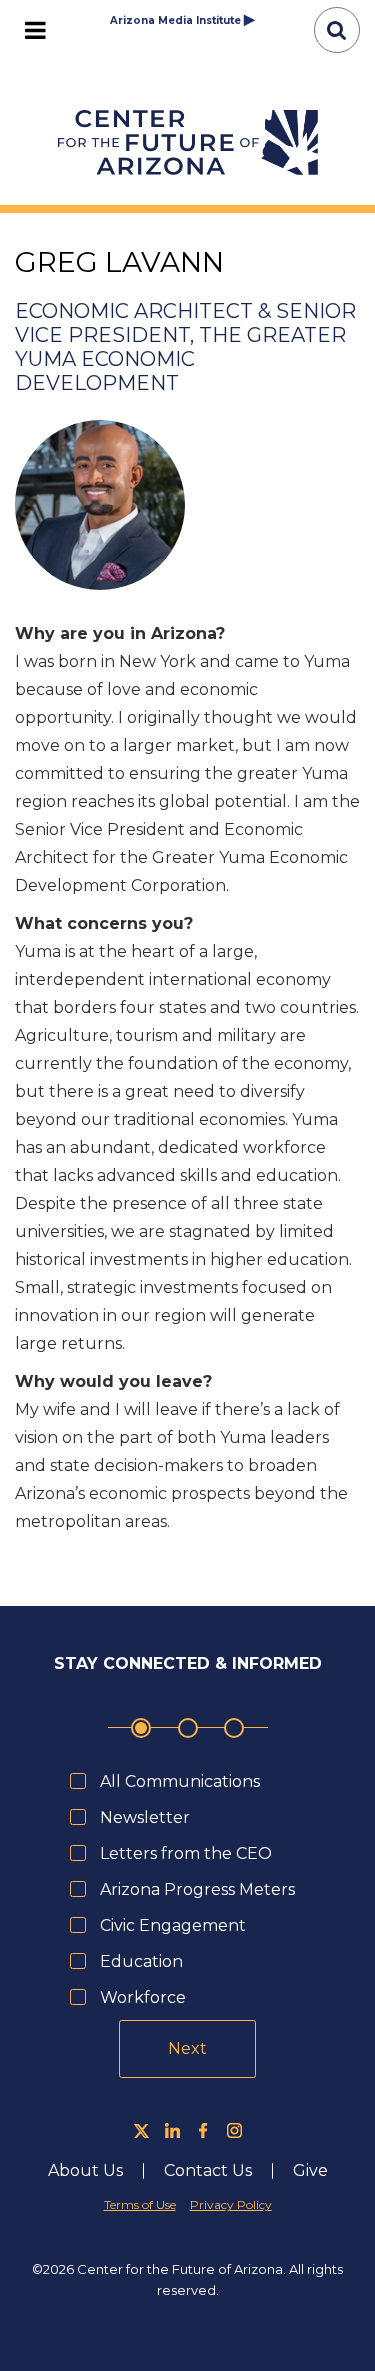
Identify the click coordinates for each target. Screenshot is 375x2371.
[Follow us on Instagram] (234, 2130)
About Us (96, 2171)
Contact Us (208, 2171)
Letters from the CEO (186, 1853)
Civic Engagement (173, 1925)
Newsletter (145, 1817)
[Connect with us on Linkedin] (172, 2130)
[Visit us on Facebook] (203, 2130)
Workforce (143, 1997)
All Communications (180, 1781)
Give (310, 2171)
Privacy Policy (231, 2204)
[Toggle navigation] (35, 30)
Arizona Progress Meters (197, 1889)
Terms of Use (140, 2204)
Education (141, 1961)
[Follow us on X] (141, 2130)
